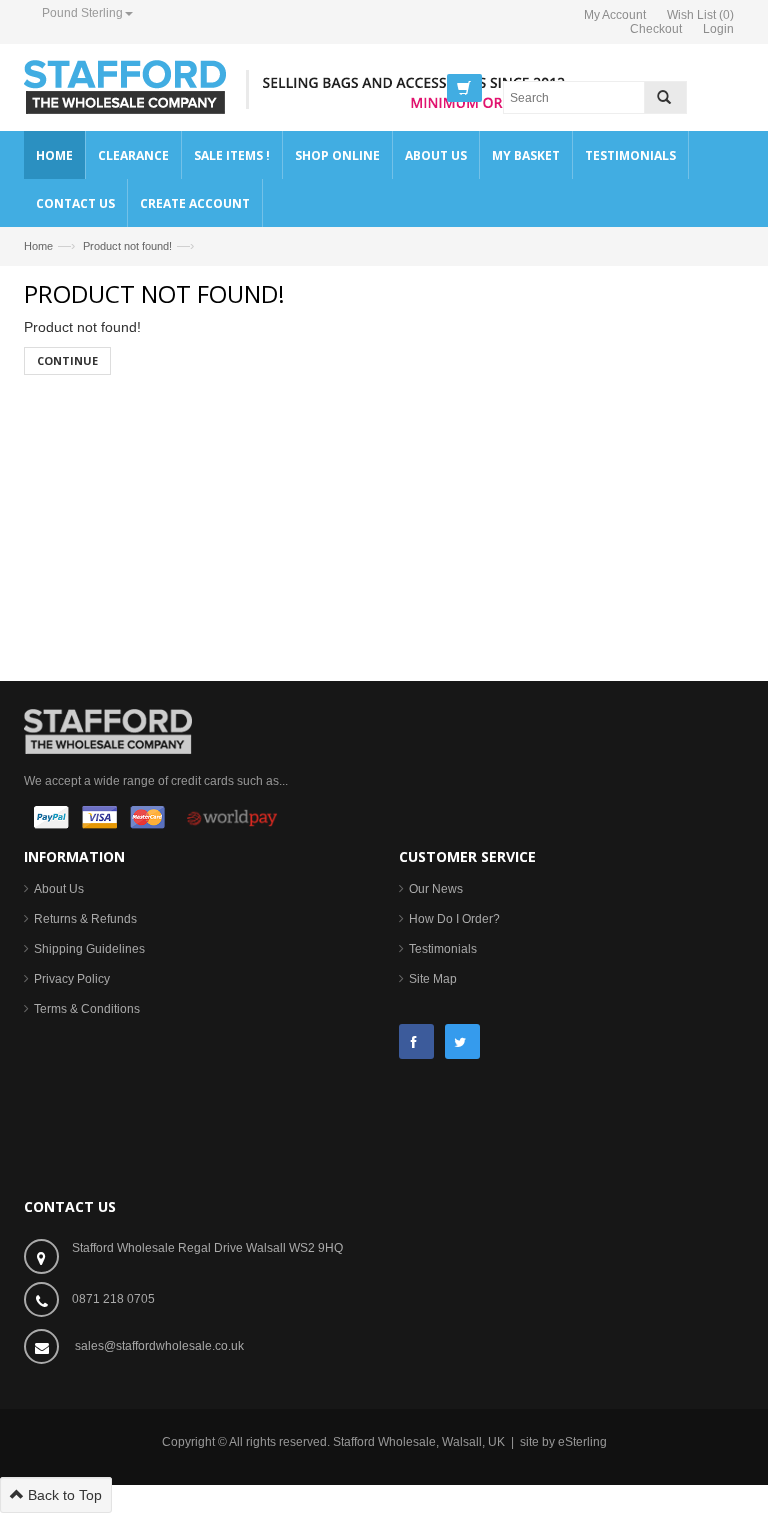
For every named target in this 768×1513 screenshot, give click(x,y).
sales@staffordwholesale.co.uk (159, 1346)
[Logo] (108, 730)
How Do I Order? (454, 919)
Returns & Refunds (85, 919)
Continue (67, 360)
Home (38, 246)
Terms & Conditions (87, 1009)
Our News (436, 889)
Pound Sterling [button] (82, 13)
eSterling (582, 1442)
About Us (59, 889)
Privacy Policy (72, 979)
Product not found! (127, 246)
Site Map (433, 979)
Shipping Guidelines (89, 949)
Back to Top (63, 1495)
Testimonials (443, 949)
